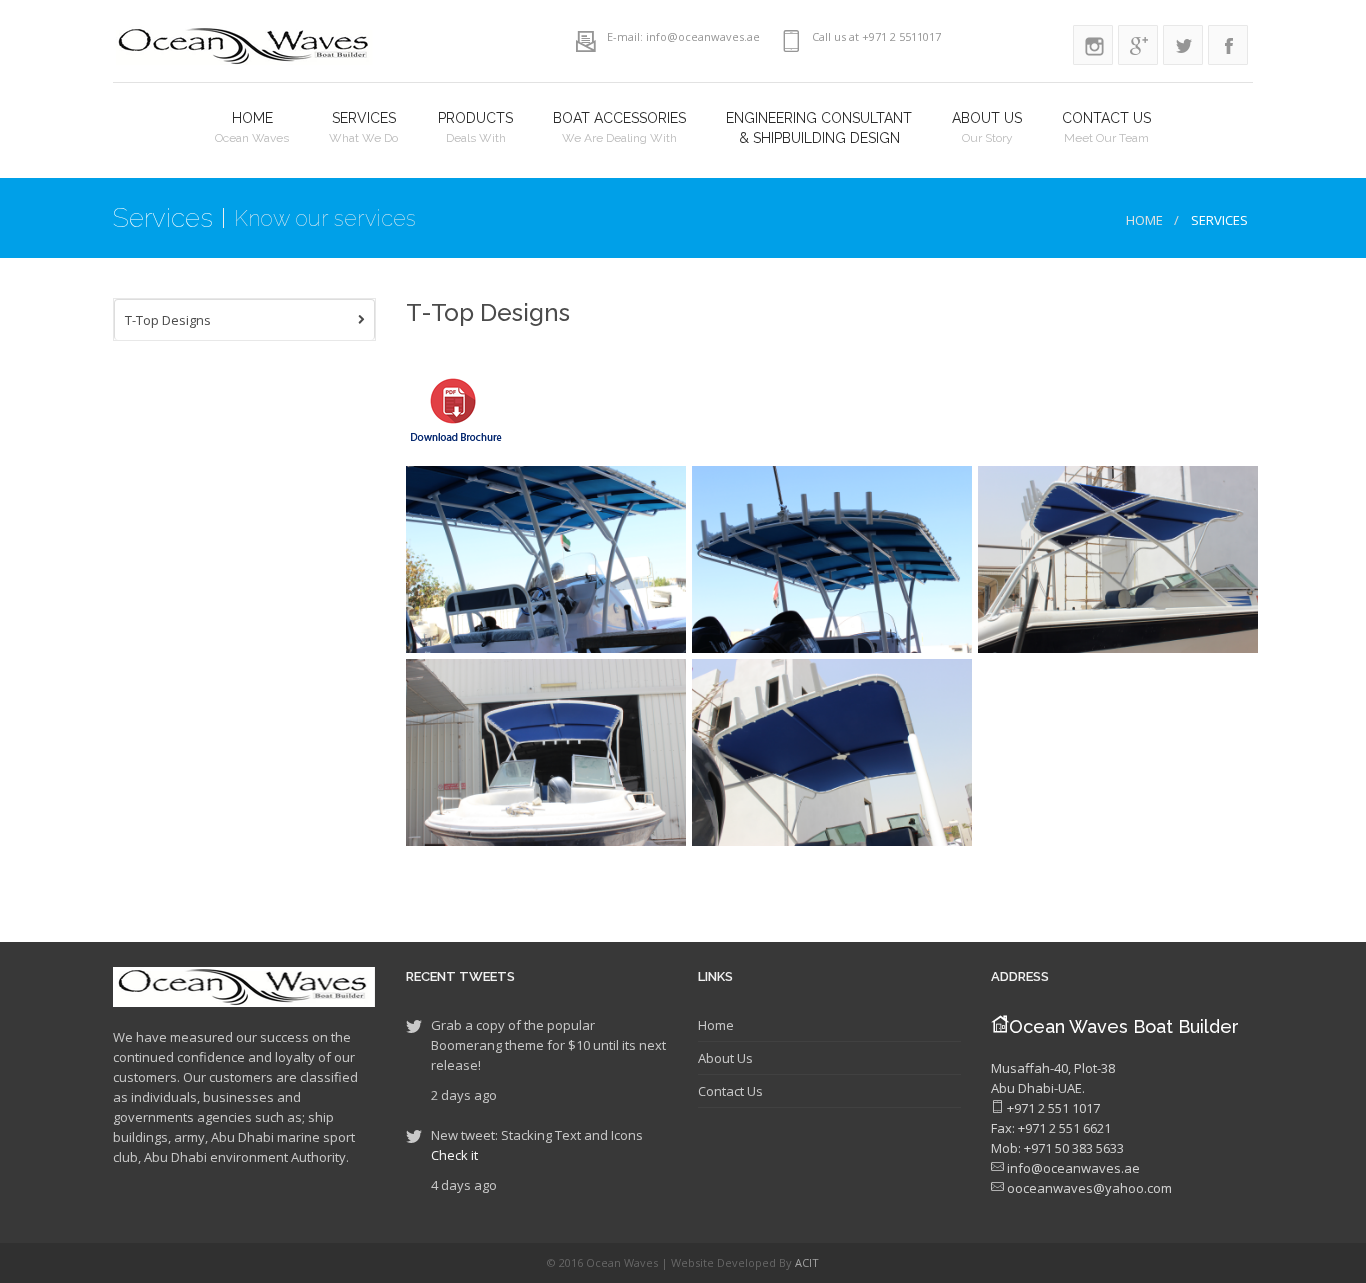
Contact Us (730, 1091)
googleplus (1138, 45)
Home (1144, 220)
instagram (1093, 45)
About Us (725, 1058)
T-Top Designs (168, 320)
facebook (1228, 45)
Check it (454, 1155)
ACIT (807, 1262)
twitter (1183, 45)
